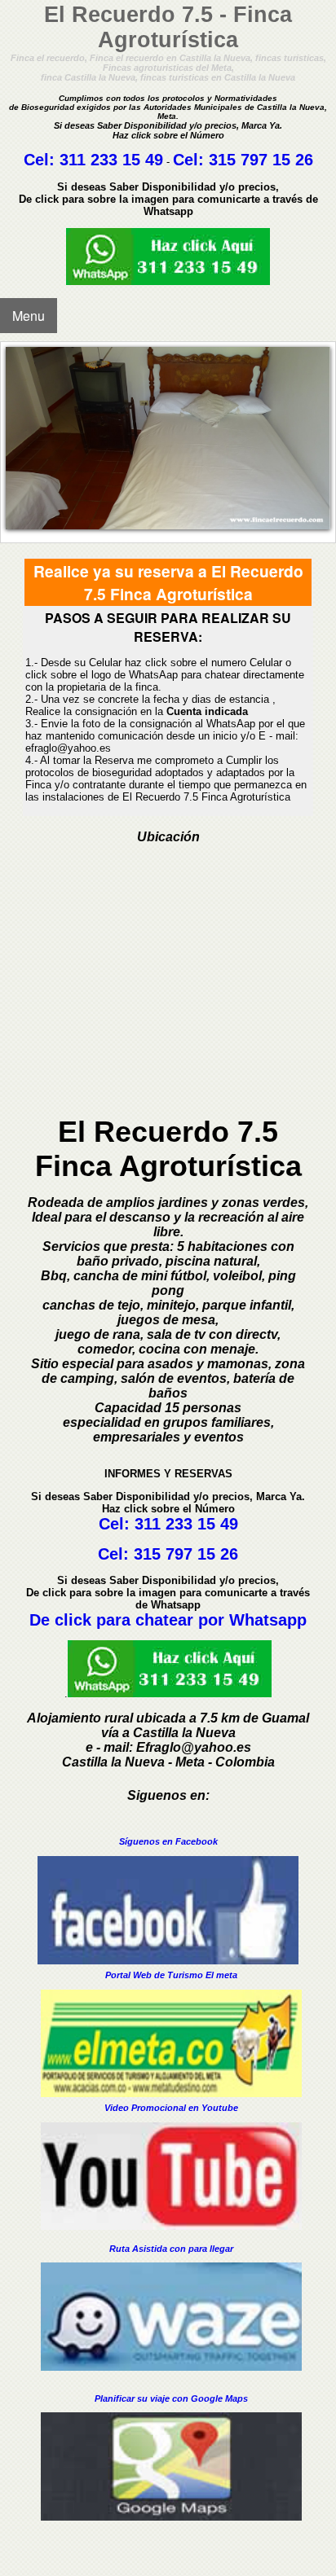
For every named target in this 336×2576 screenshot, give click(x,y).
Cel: (42, 160)
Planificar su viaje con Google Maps (171, 2398)
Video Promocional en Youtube (171, 2108)
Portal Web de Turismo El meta (171, 1975)
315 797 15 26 (261, 160)
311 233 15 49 (111, 160)
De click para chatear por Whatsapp (168, 1620)
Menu (29, 316)
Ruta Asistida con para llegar (171, 2249)
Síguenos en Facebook (168, 1841)
